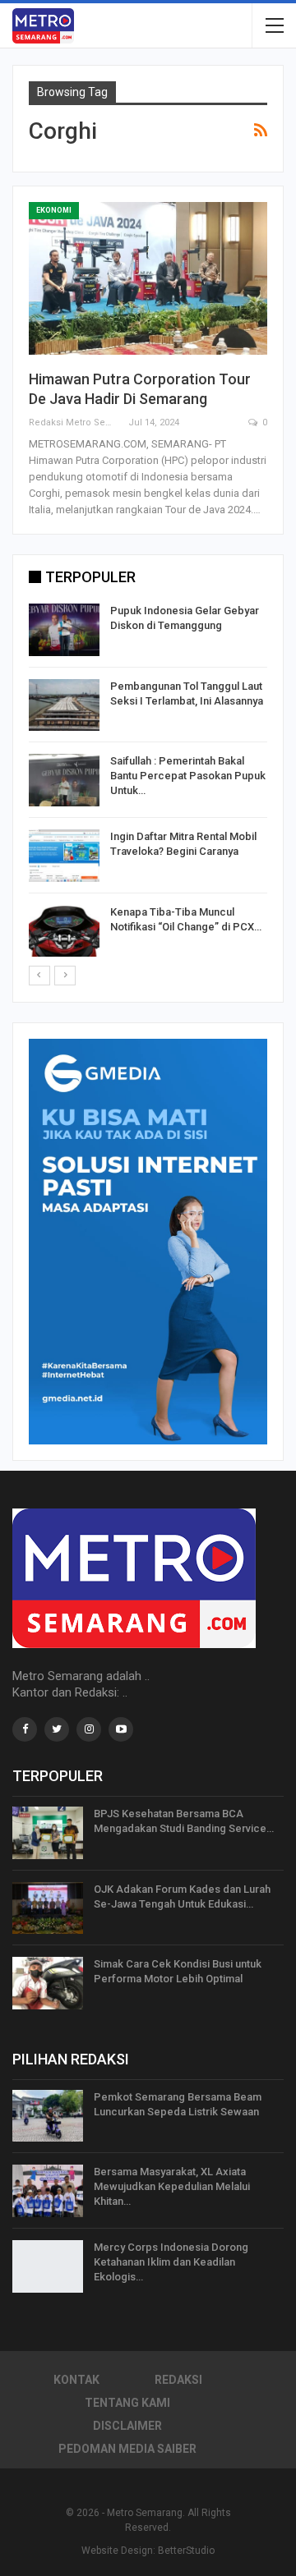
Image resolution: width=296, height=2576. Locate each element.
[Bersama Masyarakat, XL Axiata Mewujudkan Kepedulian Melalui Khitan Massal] (48, 2191)
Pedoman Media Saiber (127, 2449)
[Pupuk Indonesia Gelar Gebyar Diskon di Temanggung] (64, 630)
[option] (148, 783)
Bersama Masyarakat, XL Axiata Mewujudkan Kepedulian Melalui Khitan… (172, 2186)
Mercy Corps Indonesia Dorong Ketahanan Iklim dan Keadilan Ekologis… (171, 2262)
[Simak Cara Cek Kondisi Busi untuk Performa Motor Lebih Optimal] (48, 1983)
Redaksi (178, 2380)
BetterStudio (186, 2551)
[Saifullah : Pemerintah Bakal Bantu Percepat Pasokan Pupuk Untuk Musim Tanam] (64, 780)
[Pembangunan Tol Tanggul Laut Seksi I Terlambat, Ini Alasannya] (64, 705)
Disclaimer (127, 2426)
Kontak (76, 2380)
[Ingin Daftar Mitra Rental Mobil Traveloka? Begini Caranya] (64, 856)
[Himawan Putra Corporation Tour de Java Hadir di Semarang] (148, 278)
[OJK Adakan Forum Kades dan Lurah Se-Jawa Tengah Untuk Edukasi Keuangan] (48, 1908)
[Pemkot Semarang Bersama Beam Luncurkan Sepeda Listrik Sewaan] (48, 2116)
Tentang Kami (127, 2403)
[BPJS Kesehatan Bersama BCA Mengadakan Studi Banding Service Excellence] (48, 1833)
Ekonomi (54, 210)
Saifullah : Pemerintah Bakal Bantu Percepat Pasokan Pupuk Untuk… (188, 776)
